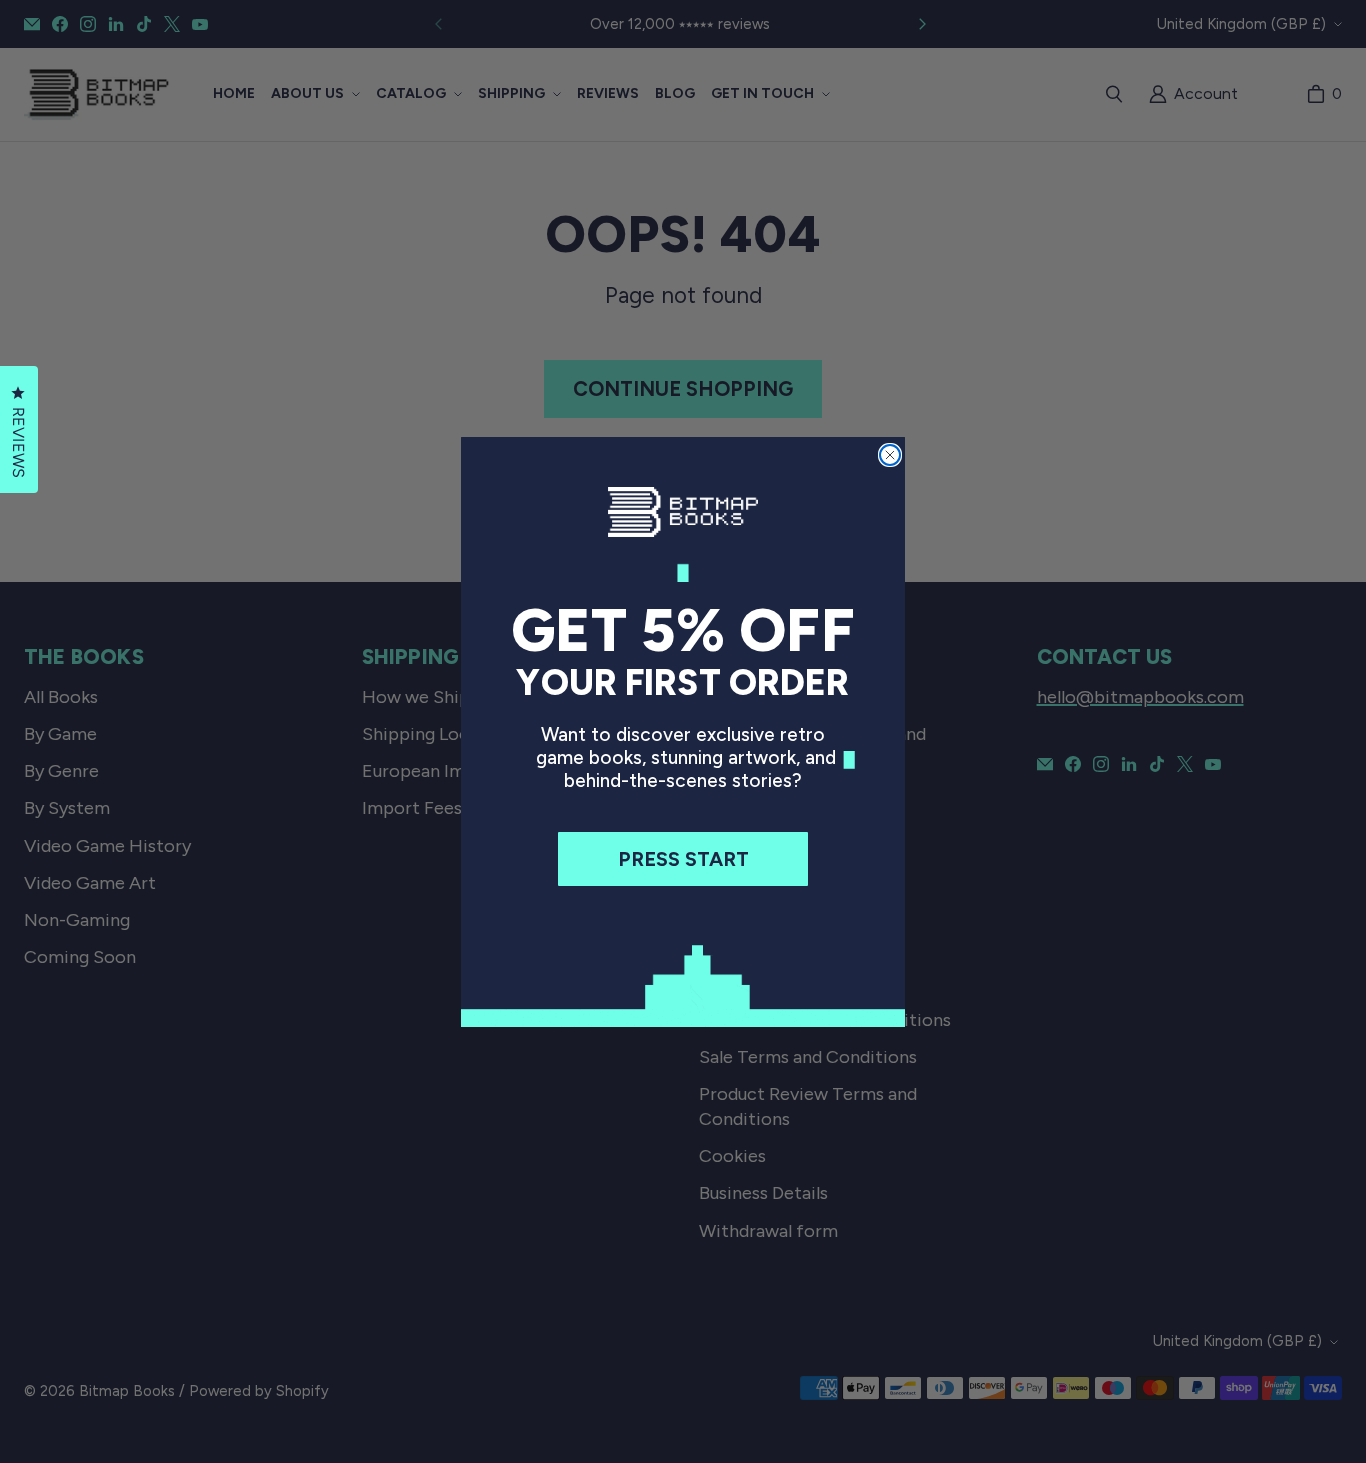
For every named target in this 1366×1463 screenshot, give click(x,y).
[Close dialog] (890, 455)
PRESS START (683, 859)
